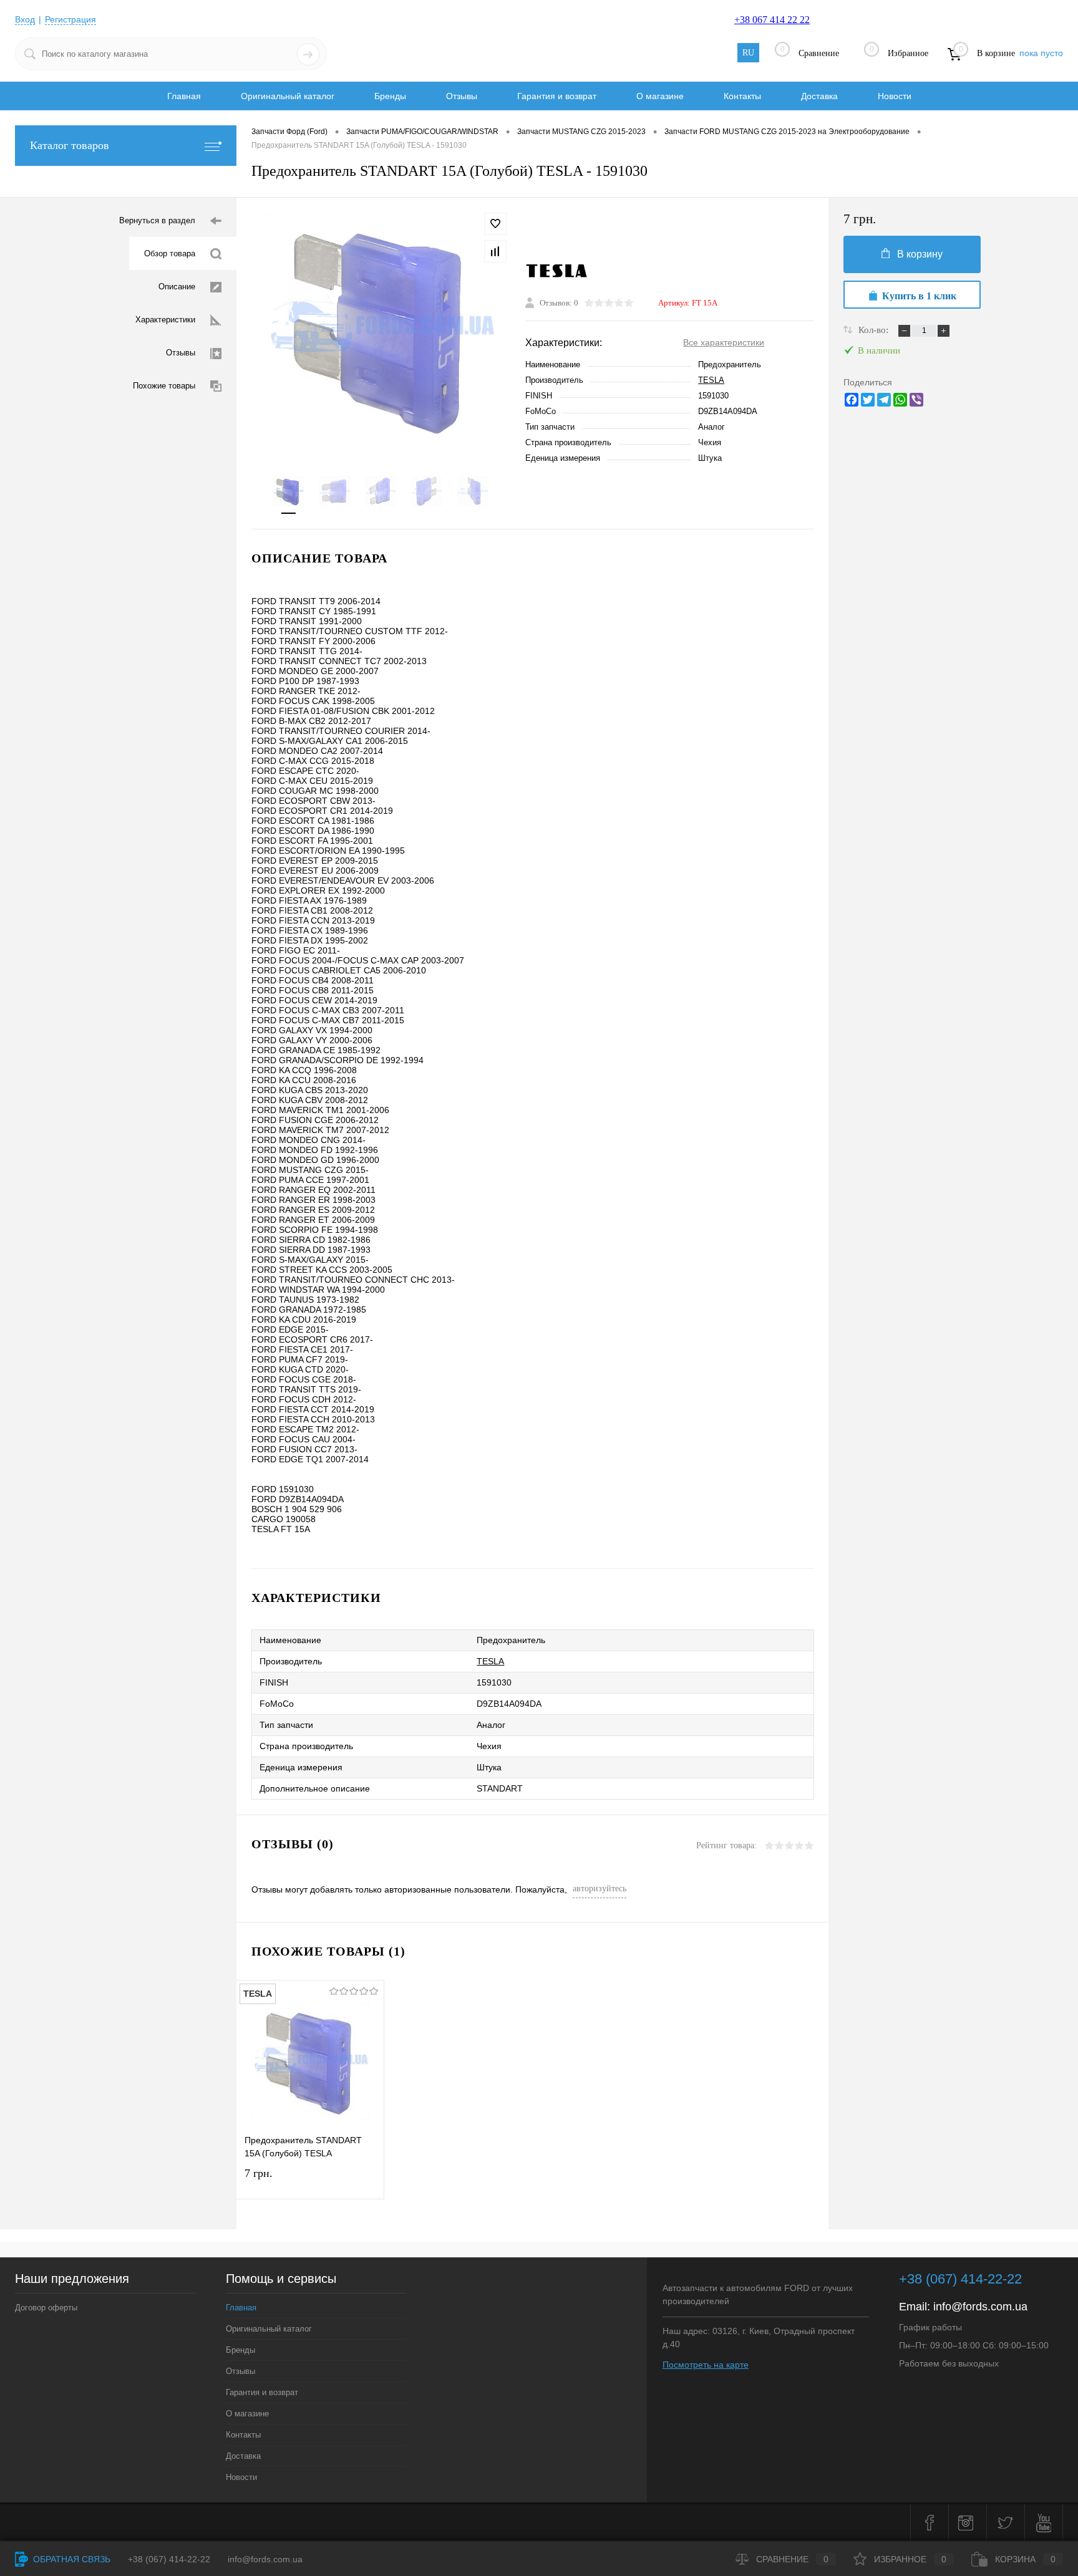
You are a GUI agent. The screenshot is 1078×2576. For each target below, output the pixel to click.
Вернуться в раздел (157, 220)
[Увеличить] (381, 329)
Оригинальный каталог (288, 96)
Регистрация (70, 19)
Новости (895, 96)
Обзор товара (170, 253)
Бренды (390, 96)
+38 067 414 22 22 (772, 20)
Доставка (819, 96)
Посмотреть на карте (706, 2365)
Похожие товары (164, 386)
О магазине (660, 96)
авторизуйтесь (600, 1889)
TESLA (711, 380)
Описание (177, 287)
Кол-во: (875, 330)
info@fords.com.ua (980, 2307)
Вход (25, 19)
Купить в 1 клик (919, 296)
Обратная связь (70, 2559)
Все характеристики (724, 342)
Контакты (742, 96)
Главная (184, 96)
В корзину (920, 254)
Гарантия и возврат (557, 96)
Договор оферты (46, 2308)
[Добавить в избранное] (495, 224)
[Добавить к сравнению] (495, 251)
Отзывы (462, 96)
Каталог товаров (70, 145)
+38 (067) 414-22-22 (960, 2279)
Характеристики (165, 320)
